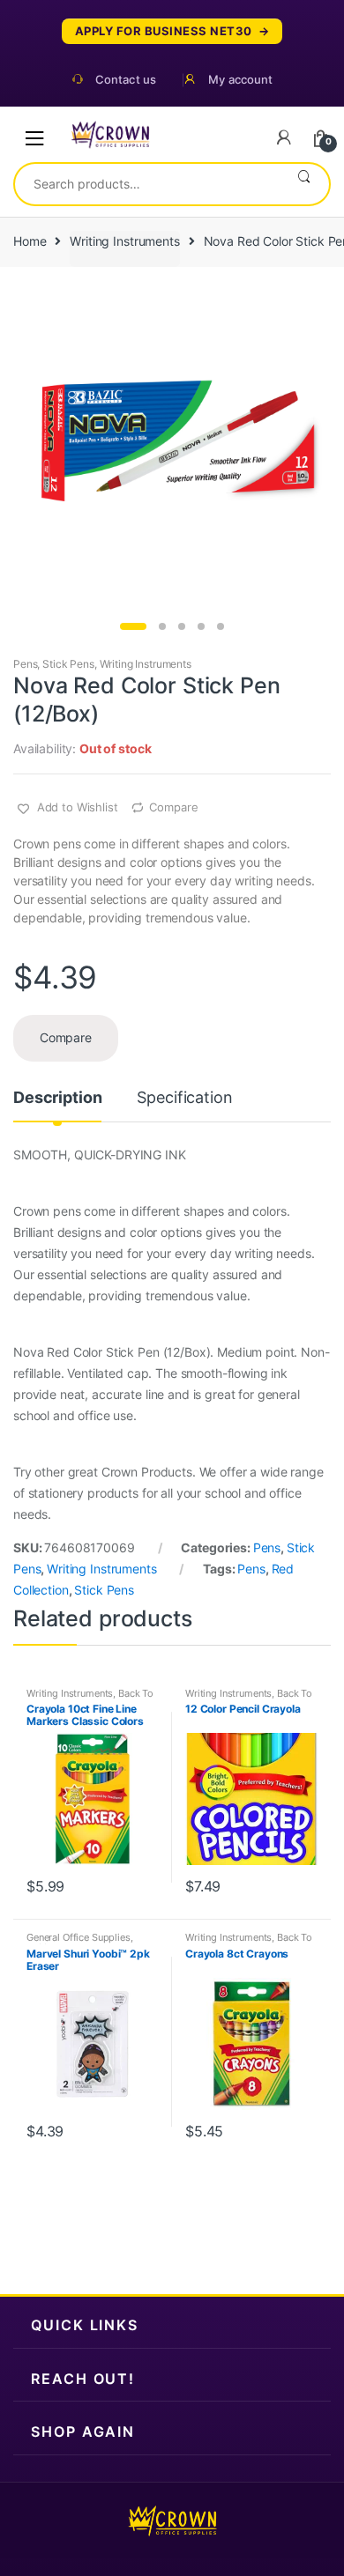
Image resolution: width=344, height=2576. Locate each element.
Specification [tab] (184, 1098)
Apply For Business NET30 (164, 31)
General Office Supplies (79, 1937)
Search (304, 184)
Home (30, 241)
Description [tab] (57, 1098)
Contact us (126, 80)
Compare (173, 807)
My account (240, 80)
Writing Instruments (124, 241)
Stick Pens (68, 664)
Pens (25, 664)
